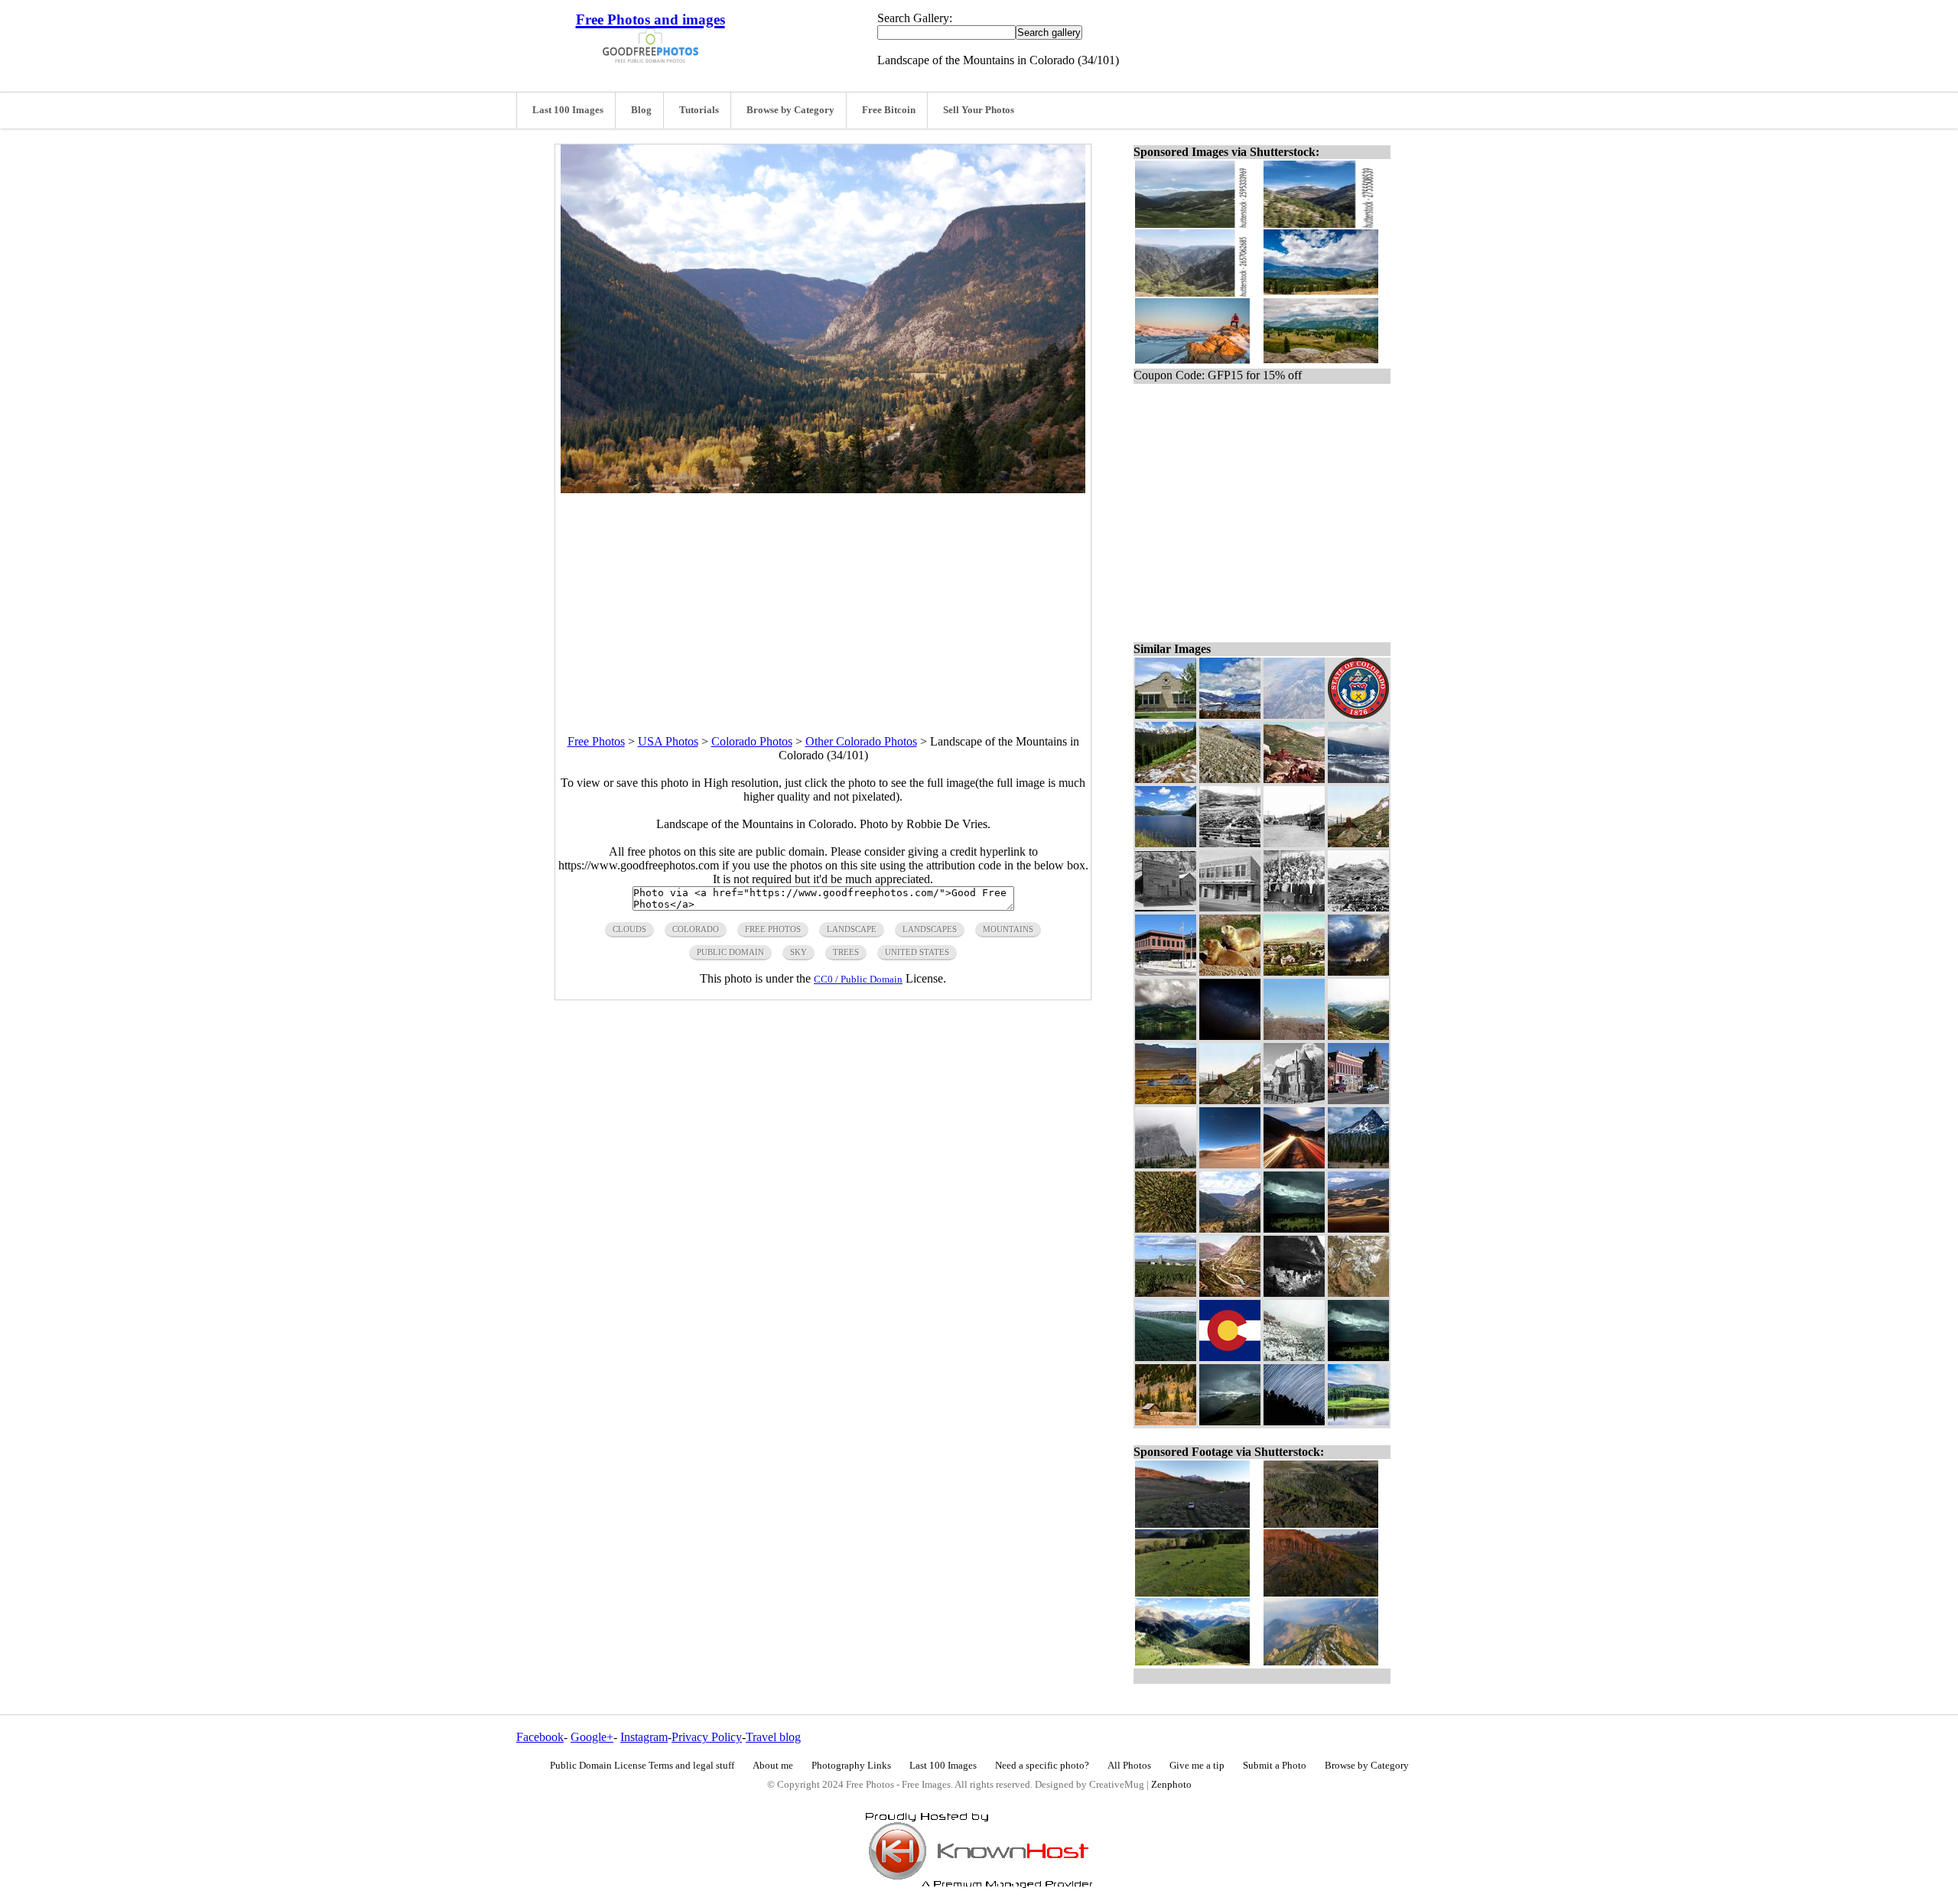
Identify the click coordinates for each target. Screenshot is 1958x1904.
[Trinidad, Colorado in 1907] (1358, 907)
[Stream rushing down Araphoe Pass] (1166, 779)
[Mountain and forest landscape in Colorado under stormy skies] (1358, 1357)
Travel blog (773, 1737)
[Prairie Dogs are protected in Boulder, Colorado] (1230, 971)
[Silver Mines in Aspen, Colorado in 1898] (1230, 1100)
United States (917, 952)
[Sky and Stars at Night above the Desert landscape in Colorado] (1230, 1164)
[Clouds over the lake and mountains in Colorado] (1166, 1036)
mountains (1008, 929)
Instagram (644, 1737)
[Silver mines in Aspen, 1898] (1358, 843)
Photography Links (851, 1766)
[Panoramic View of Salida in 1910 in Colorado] (1230, 843)
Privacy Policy (707, 1737)
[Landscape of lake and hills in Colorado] (1358, 1421)
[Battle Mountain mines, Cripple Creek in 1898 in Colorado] (1294, 779)
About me (773, 1766)
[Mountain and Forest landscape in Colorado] (1358, 1164)
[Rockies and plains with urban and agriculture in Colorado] (1358, 1293)
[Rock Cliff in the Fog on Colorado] (1166, 1164)
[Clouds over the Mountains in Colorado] (1294, 1228)
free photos (773, 929)
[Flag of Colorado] (1230, 1357)
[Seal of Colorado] (1358, 715)
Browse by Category (790, 110)
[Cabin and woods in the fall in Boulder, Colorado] (1166, 1421)
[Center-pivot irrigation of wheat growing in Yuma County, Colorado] (1166, 1357)
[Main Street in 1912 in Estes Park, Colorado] (1294, 843)
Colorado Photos (752, 741)
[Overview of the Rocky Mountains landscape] (1294, 1036)
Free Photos (596, 741)
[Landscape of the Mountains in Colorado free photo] (823, 489)
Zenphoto (1171, 1785)
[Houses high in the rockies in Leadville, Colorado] (1166, 1100)
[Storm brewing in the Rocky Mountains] (1358, 971)
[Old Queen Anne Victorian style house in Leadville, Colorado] (1294, 1100)
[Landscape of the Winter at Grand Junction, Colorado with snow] (1294, 1357)
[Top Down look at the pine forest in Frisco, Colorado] (1166, 1228)
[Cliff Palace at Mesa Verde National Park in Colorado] (1294, 1293)
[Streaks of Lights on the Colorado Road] (1294, 1164)
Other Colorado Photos (861, 741)
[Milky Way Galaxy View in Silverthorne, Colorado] (1230, 1036)
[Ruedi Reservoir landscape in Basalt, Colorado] (1166, 843)
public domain (730, 952)
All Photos (1129, 1766)
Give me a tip (1197, 1766)
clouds (629, 929)
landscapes (930, 929)
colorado (696, 929)
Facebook (540, 1737)
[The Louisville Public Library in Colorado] (1166, 971)
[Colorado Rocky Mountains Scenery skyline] (1230, 715)
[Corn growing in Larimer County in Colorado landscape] (1166, 1293)
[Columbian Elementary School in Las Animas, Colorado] (1166, 715)
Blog (641, 110)
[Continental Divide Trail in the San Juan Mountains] (1230, 779)
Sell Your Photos (979, 110)
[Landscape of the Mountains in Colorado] (1230, 1228)
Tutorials (699, 110)
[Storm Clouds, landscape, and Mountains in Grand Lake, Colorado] (1230, 1421)
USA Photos (668, 741)
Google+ (592, 1737)
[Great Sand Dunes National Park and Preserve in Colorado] (1358, 1228)
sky (798, 952)
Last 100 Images (568, 110)
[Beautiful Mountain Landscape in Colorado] (1358, 1036)
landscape (852, 929)
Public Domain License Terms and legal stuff (642, 1766)
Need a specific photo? (1042, 1766)
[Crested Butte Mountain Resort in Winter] (1358, 779)
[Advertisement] (823, 600)
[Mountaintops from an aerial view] (1294, 715)
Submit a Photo (1275, 1766)
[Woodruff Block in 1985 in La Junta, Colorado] (1230, 907)
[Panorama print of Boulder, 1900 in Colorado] (1294, 971)
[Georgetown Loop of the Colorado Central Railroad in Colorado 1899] (1230, 1293)
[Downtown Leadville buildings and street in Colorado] (1358, 1100)
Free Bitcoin (889, 110)
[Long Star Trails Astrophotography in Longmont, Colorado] (1294, 1421)
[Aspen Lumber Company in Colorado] (1166, 907)
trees (846, 952)
